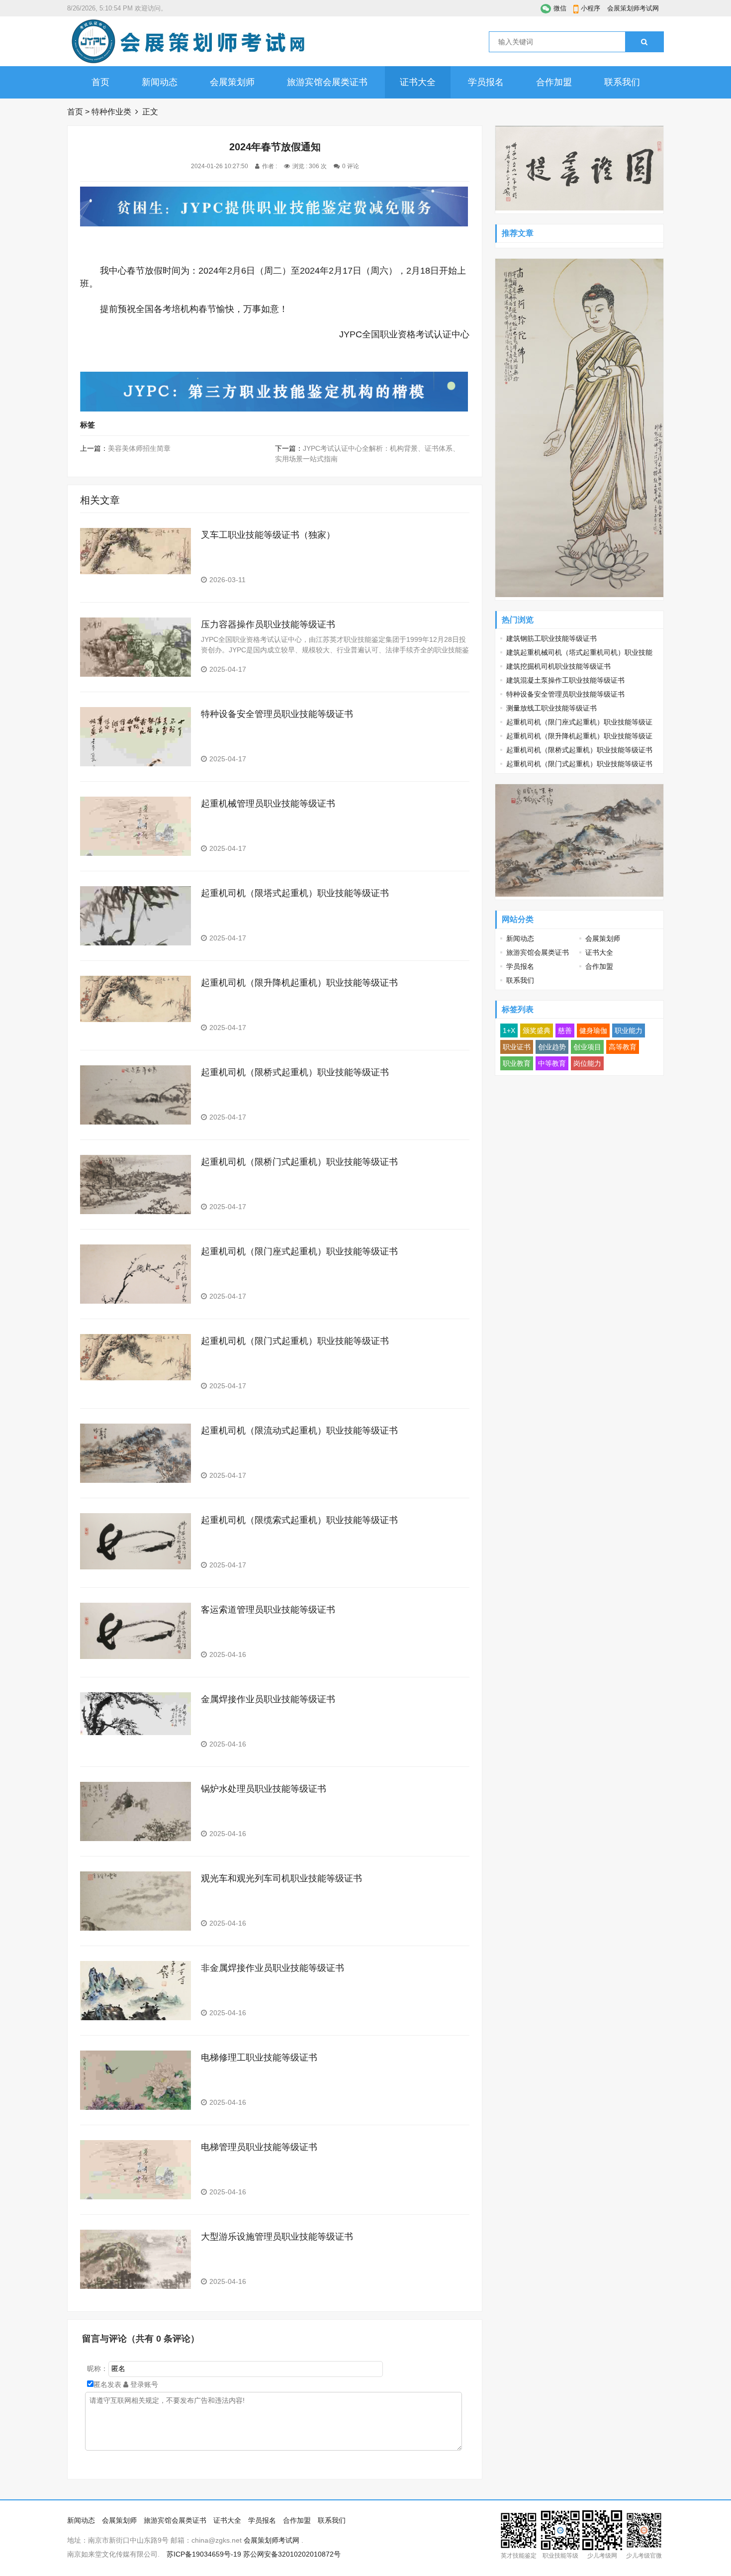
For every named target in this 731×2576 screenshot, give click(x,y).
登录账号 (143, 2384)
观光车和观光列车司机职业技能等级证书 (281, 1878)
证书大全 (418, 82)
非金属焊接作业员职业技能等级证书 (273, 1968)
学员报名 (486, 82)
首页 (100, 82)
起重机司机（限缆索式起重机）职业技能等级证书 (299, 1520)
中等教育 (552, 1063)
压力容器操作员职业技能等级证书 (268, 624)
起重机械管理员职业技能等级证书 (268, 804)
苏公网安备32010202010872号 (292, 2554)
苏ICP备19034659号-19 (204, 2554)
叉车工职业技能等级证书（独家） (268, 535)
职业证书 (517, 1047)
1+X (509, 1030)
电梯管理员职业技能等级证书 (259, 2147)
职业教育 (517, 1063)
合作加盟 (554, 82)
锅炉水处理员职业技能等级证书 (264, 1789)
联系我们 (622, 82)
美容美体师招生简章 (139, 448)
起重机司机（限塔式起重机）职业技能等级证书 (295, 893)
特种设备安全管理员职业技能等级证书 (277, 714)
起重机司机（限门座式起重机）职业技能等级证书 (299, 1251)
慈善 (565, 1030)
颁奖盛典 (537, 1030)
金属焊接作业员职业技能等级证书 (268, 1699)
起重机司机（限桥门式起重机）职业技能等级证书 (299, 1162)
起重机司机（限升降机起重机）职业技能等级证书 (299, 983)
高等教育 (623, 1047)
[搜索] (644, 42)
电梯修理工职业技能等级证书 (259, 2058)
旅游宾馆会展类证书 (327, 82)
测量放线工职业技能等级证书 (551, 708)
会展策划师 (232, 82)
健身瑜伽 (593, 1030)
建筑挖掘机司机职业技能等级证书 (558, 666)
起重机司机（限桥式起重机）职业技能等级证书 (295, 1072)
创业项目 (587, 1047)
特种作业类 (111, 112)
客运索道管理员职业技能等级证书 (268, 1610)
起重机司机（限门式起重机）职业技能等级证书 (295, 1341)
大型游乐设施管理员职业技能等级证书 (277, 2237)
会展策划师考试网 (633, 8)
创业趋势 (552, 1047)
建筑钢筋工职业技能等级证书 (551, 638)
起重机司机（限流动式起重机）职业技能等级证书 (299, 1431)
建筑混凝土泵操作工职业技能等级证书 (565, 680)
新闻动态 (160, 82)
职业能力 (629, 1030)
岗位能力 (587, 1063)
